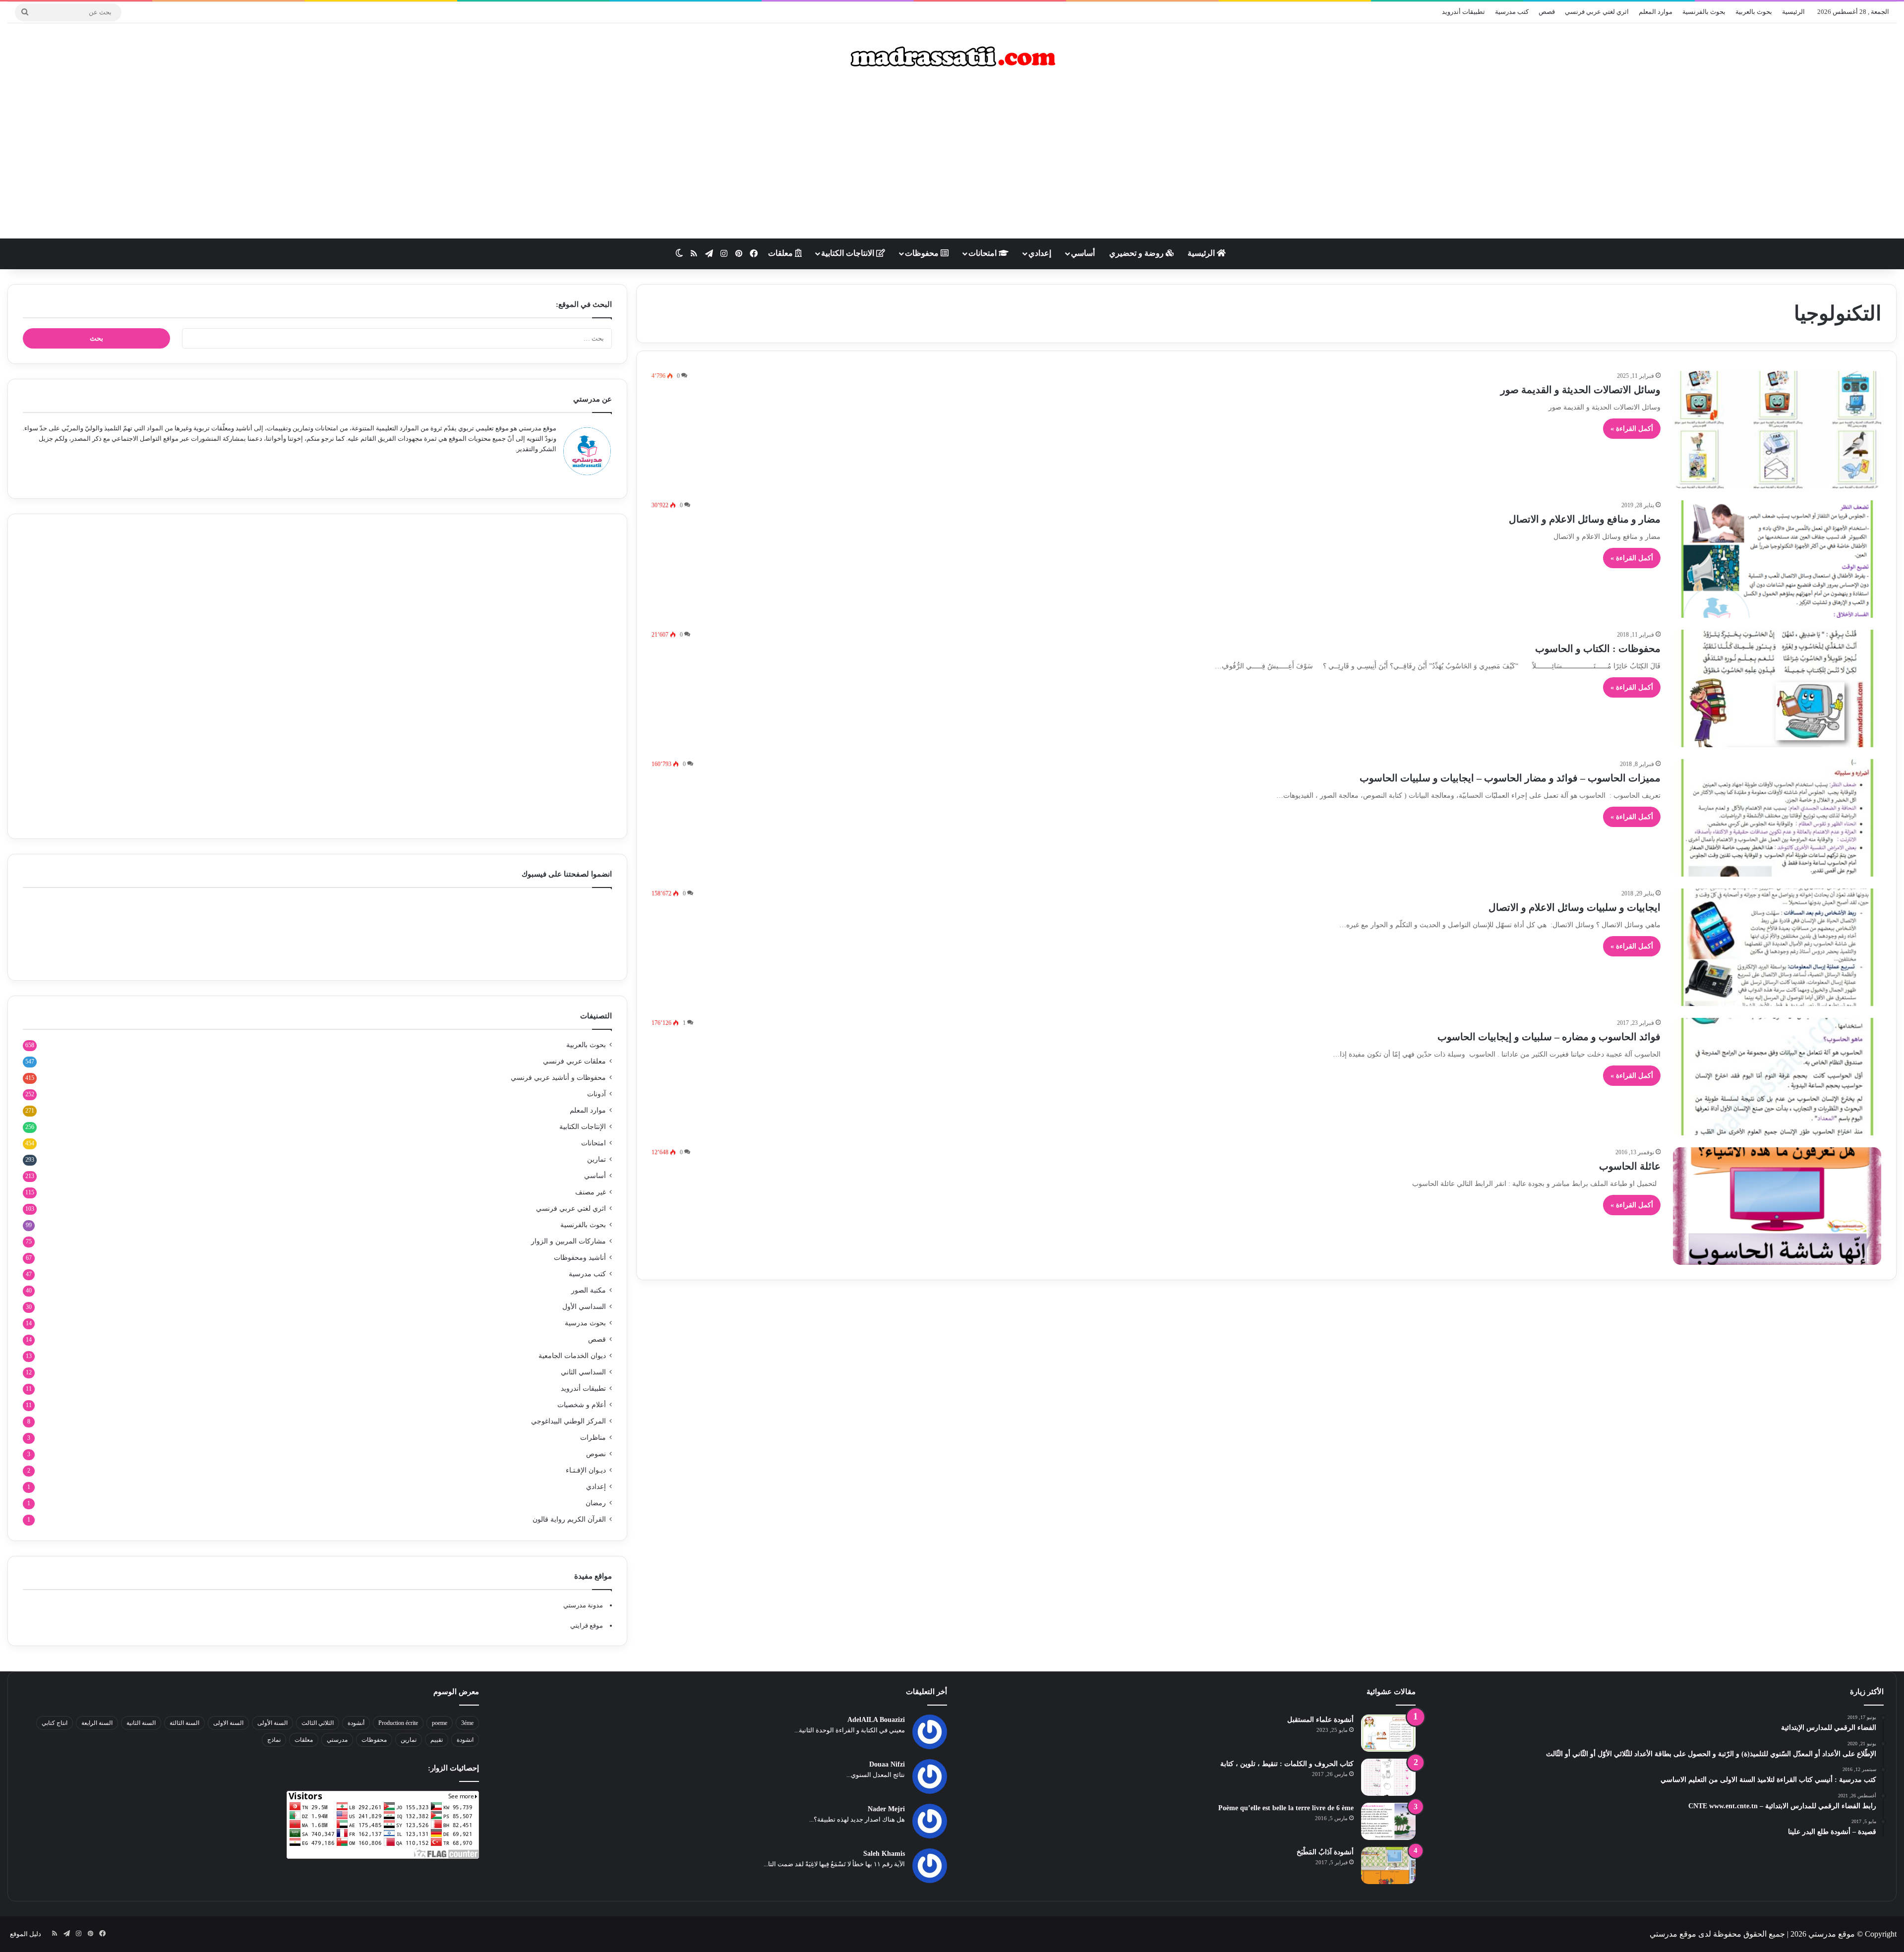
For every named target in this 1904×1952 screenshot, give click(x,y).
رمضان (596, 1503)
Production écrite (398, 1723)
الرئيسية (1793, 12)
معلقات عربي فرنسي (574, 1061)
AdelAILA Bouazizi (876, 1720)
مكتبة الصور (589, 1290)
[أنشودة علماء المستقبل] (1388, 1733)
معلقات (781, 253)
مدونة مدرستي (583, 1605)
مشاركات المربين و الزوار (568, 1241)
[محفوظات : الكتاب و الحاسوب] (1777, 688)
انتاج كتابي (55, 1723)
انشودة (465, 1740)
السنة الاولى (228, 1723)
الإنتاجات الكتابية (583, 1127)
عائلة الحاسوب (1630, 1166)
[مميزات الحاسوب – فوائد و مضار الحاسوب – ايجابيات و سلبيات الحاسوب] (1777, 818)
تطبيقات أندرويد (1463, 12)
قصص (1547, 12)
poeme (440, 1723)
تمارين (596, 1159)
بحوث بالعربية (1754, 12)
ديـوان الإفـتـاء (586, 1470)
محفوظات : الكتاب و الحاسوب (1598, 649)
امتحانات (983, 253)
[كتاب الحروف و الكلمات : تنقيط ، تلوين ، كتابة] (1388, 1777)
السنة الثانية (141, 1723)
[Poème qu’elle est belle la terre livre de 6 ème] (1388, 1821)
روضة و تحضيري (1137, 253)
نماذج (274, 1740)
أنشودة (356, 1723)
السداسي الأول (584, 1307)
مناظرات (593, 1438)
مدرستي (337, 1740)
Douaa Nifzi (887, 1764)
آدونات (596, 1094)
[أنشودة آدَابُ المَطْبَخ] (1388, 1865)
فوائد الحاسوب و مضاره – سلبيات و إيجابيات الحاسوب (1549, 1037)
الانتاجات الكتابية (849, 253)
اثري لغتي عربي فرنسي (1597, 12)
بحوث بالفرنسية (1704, 12)
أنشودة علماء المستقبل (1320, 1720)
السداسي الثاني (583, 1372)
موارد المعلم (1656, 12)
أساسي (1083, 253)
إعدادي (1040, 253)
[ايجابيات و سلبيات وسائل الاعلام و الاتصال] (1777, 947)
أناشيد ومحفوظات (580, 1258)
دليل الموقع (26, 1934)
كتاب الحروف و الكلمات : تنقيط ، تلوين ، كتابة (1287, 1764)
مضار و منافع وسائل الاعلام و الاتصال (1585, 519)
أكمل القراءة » (1632, 429)
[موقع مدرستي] (952, 57)
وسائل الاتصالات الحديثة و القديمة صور (1580, 390)
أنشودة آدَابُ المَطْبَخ (1325, 1852)
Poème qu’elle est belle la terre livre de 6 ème (1286, 1808)
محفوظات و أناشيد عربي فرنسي (558, 1078)
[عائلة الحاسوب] (1777, 1206)
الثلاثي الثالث (318, 1723)
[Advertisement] (952, 159)
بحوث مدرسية (585, 1323)
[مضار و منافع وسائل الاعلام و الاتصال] (1777, 559)
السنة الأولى (272, 1723)
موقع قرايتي (587, 1626)
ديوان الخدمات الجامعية (572, 1356)
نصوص (596, 1454)
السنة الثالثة (184, 1723)
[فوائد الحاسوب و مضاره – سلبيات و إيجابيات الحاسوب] (1777, 1077)
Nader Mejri (886, 1809)
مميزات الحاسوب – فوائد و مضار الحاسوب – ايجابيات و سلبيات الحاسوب (1510, 778)
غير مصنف (591, 1192)
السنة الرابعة (97, 1723)
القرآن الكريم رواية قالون (569, 1519)
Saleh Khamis (884, 1854)
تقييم (437, 1740)
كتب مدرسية (1512, 12)
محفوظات (923, 253)
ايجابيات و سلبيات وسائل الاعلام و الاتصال (1575, 907)
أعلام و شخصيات (582, 1405)
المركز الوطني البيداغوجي (568, 1421)
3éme (467, 1723)
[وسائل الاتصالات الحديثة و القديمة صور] (1777, 430)
